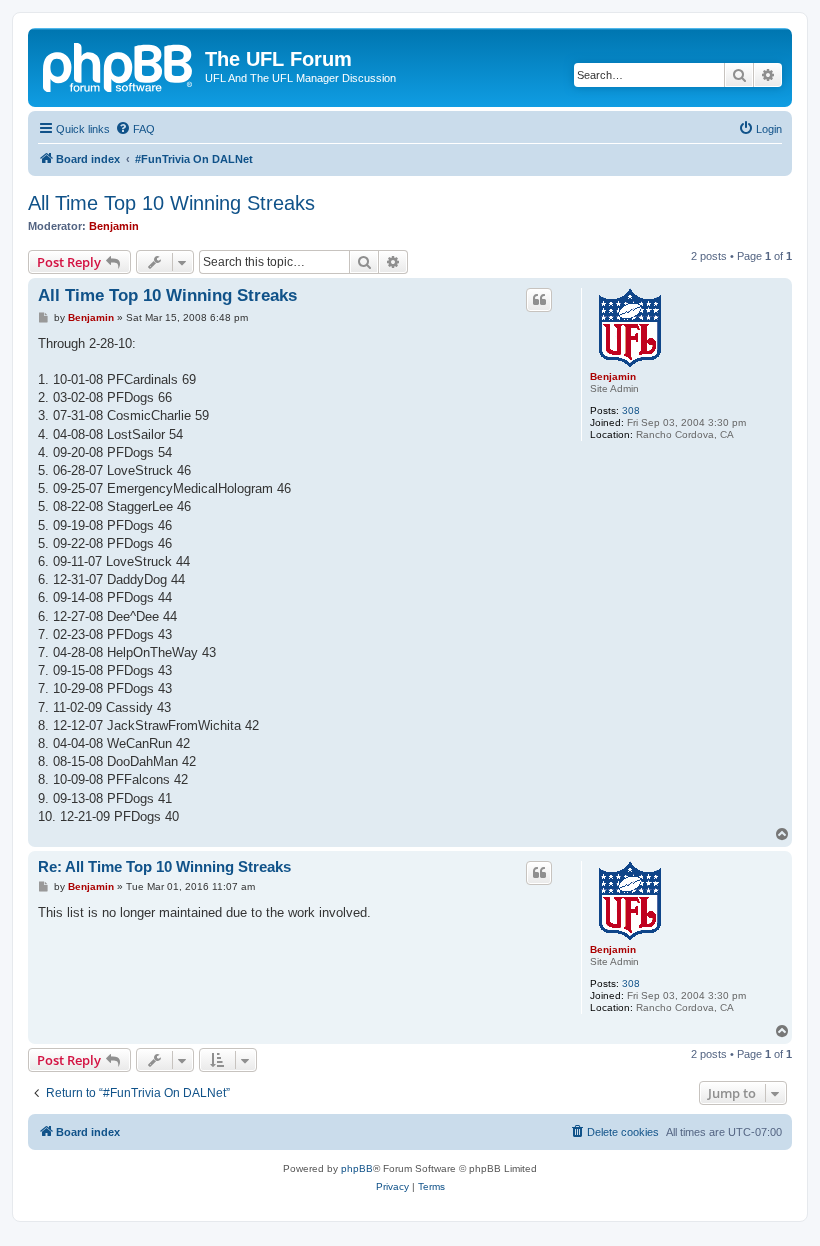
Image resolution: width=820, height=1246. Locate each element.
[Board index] (119, 65)
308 (631, 410)
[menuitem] (135, 129)
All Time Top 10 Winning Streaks (171, 203)
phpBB (357, 1168)
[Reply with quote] (539, 300)
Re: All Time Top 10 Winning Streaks (164, 866)
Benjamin (114, 226)
